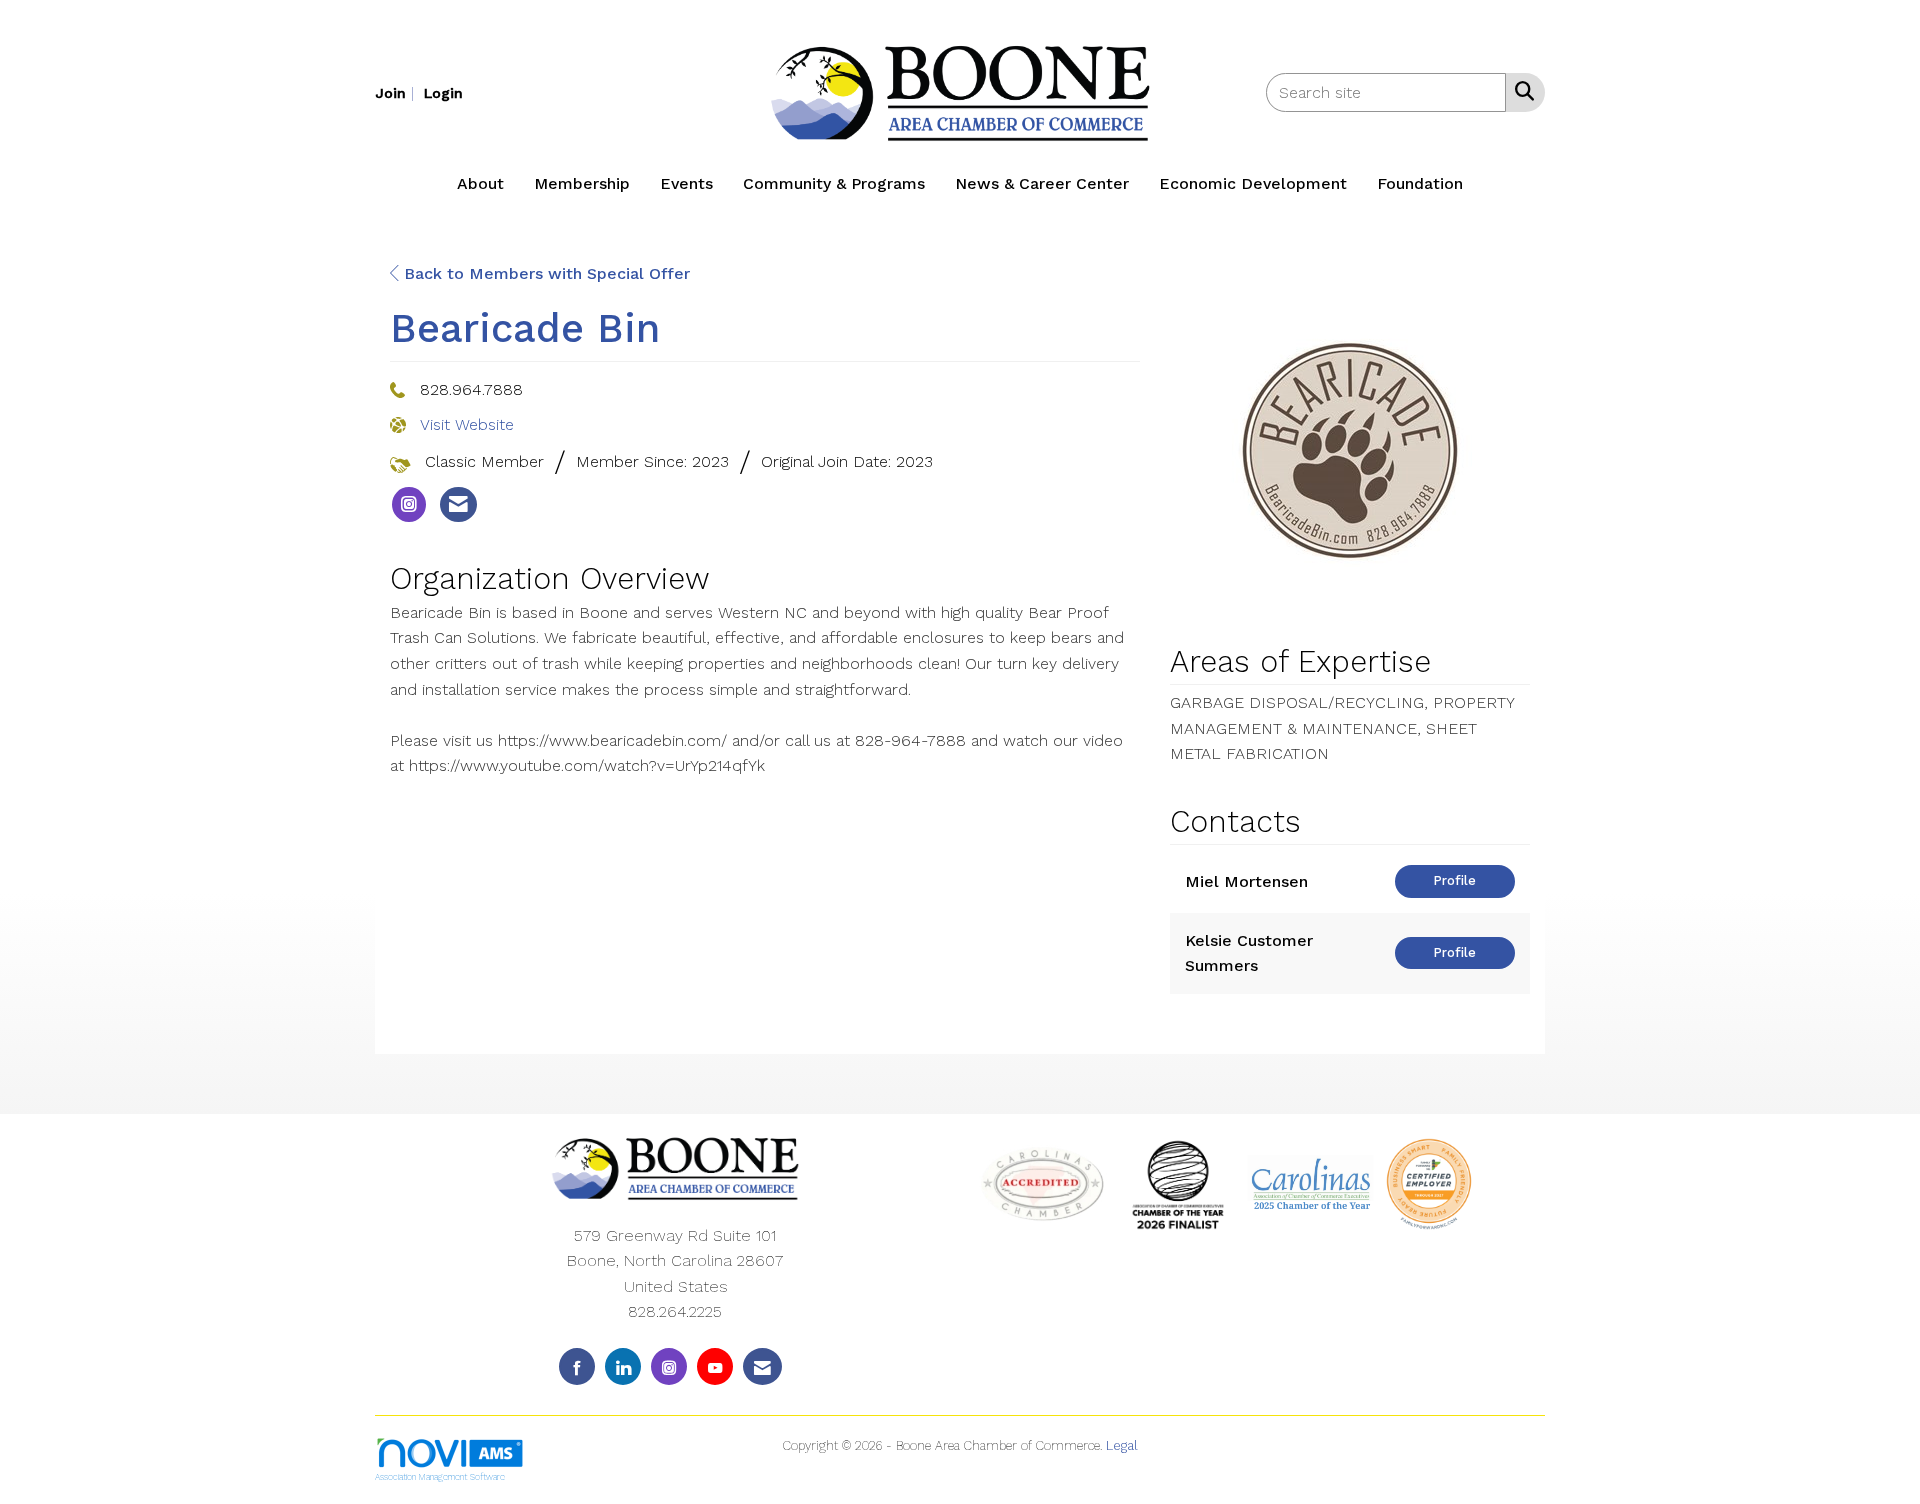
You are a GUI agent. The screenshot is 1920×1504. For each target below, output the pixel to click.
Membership (582, 183)
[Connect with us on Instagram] (669, 1366)
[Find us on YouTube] (715, 1366)
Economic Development (1253, 183)
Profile (1454, 880)
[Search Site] (1520, 91)
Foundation (1420, 183)
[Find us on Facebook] (577, 1366)
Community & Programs (834, 183)
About (480, 183)
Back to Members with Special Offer (544, 273)
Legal (1122, 1445)
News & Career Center (1042, 183)
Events (686, 183)
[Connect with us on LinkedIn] (623, 1366)
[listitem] (397, 92)
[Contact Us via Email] (762, 1366)
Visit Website (467, 424)
